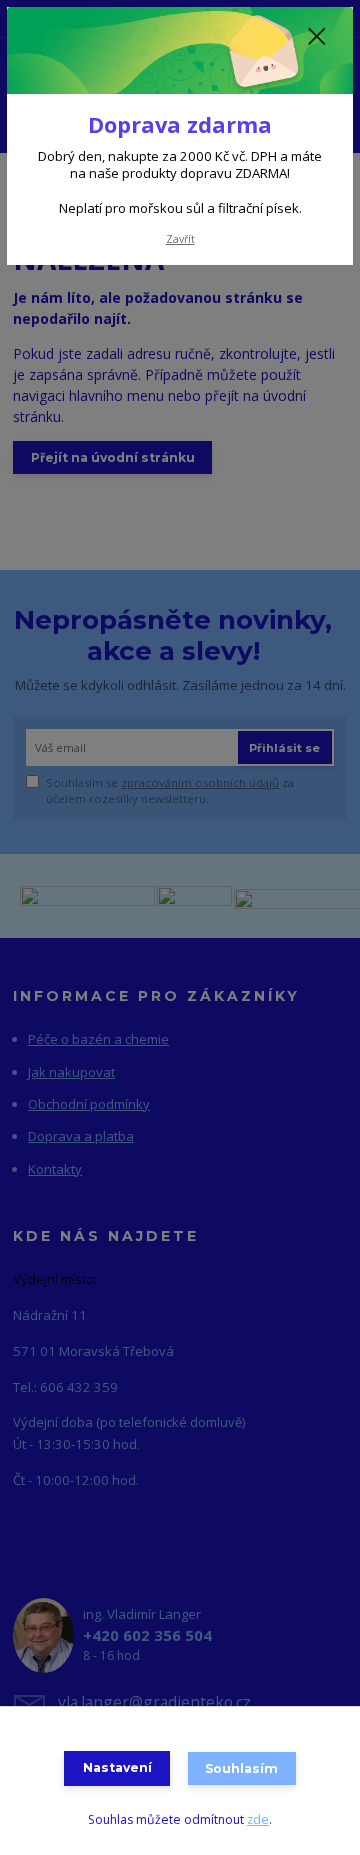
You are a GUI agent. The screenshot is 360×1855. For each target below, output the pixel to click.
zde (258, 1819)
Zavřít (180, 239)
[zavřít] (317, 38)
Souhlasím (241, 1768)
